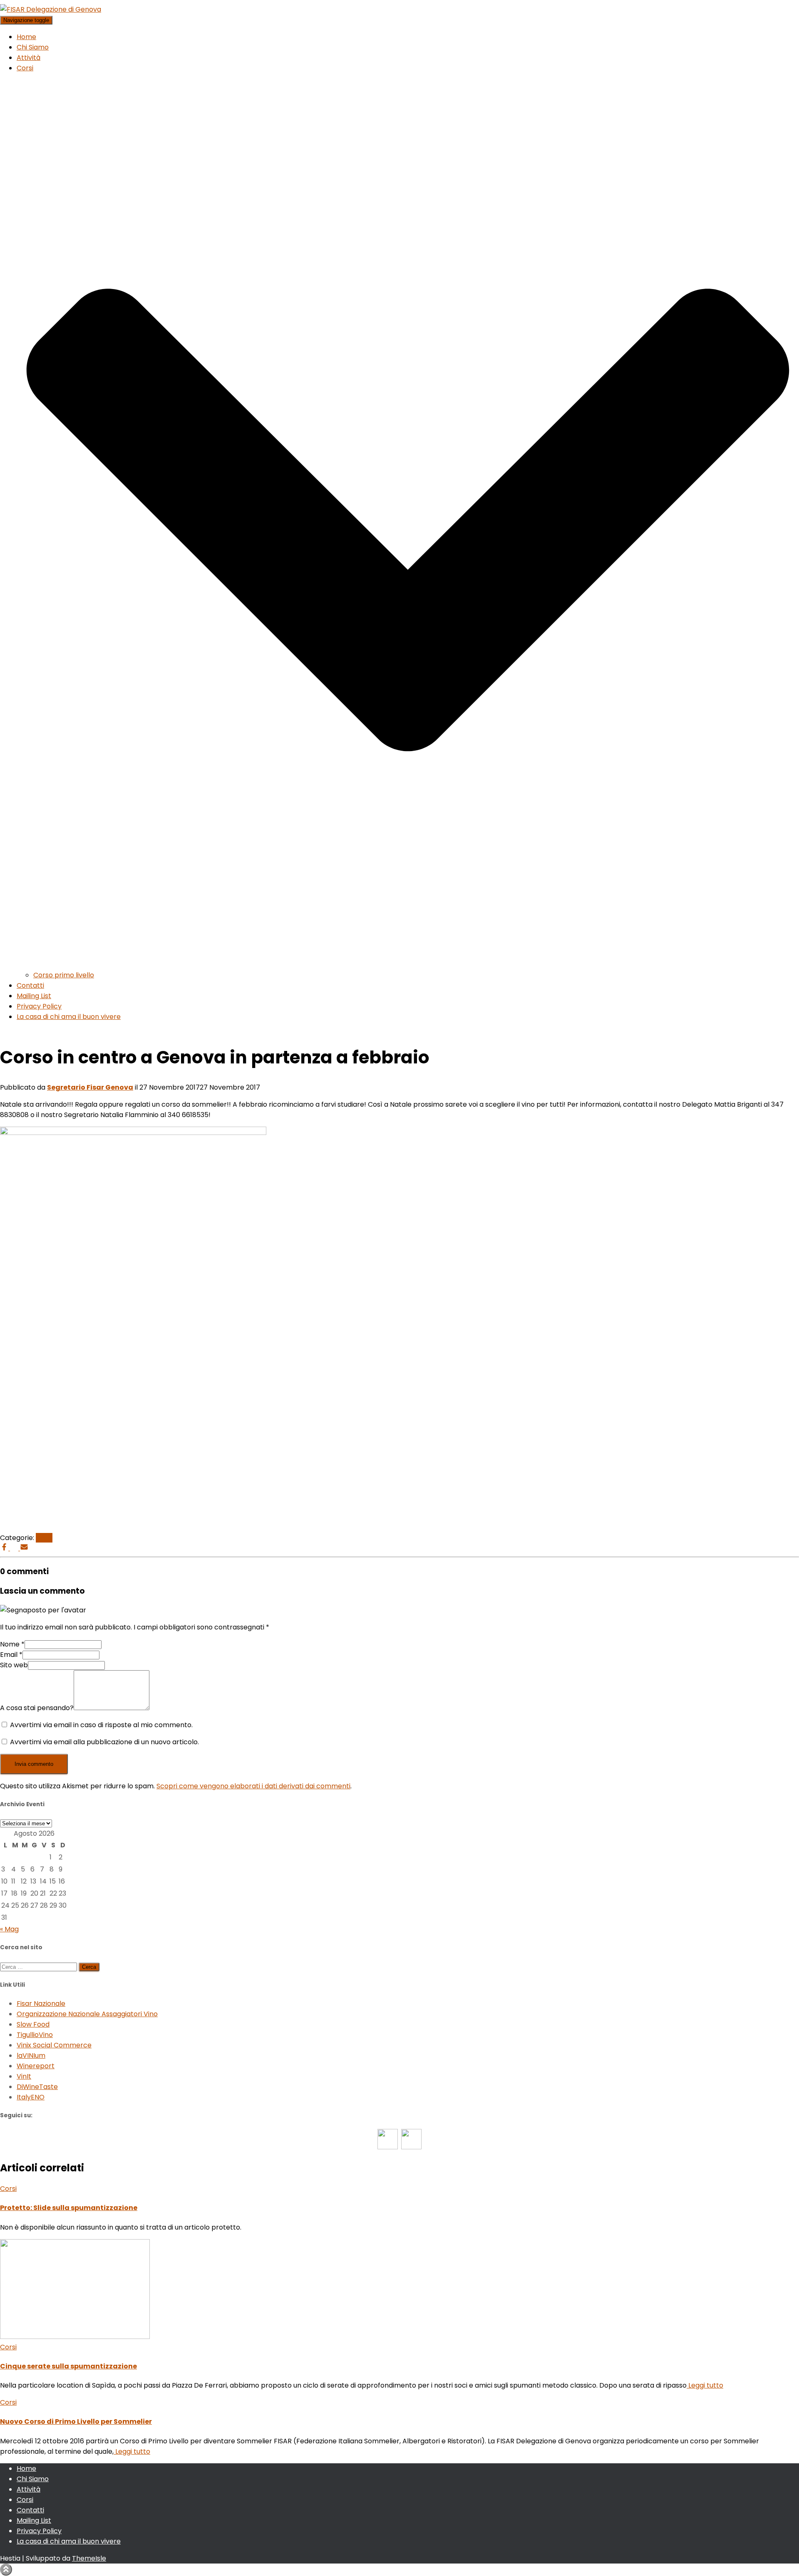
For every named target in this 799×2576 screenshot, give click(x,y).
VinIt (24, 2076)
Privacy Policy (39, 1006)
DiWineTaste (37, 2087)
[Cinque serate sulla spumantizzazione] (75, 2337)
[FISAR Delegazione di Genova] (51, 9)
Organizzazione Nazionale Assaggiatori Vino (87, 2014)
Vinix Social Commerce (54, 2045)
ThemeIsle (89, 2558)
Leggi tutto (705, 2385)
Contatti (30, 985)
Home (26, 37)
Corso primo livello (64, 975)
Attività (29, 58)
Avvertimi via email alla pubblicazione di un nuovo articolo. (104, 1742)
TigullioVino (35, 2035)
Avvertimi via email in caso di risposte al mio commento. (101, 1725)
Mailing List (34, 996)
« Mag (9, 1929)
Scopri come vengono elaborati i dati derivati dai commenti (253, 1786)
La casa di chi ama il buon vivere (69, 1017)
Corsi (44, 1538)
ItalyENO (31, 2097)
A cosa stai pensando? (37, 1708)
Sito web (14, 1665)
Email (11, 1655)
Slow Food (33, 2024)
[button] (408, 965)
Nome (12, 1644)
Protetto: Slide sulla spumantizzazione (69, 2208)
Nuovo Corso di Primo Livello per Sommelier (76, 2421)
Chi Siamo (33, 47)
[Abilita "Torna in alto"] (6, 2570)
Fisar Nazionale (41, 2004)
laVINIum (31, 2056)
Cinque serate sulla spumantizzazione (68, 2366)
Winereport (36, 2066)
